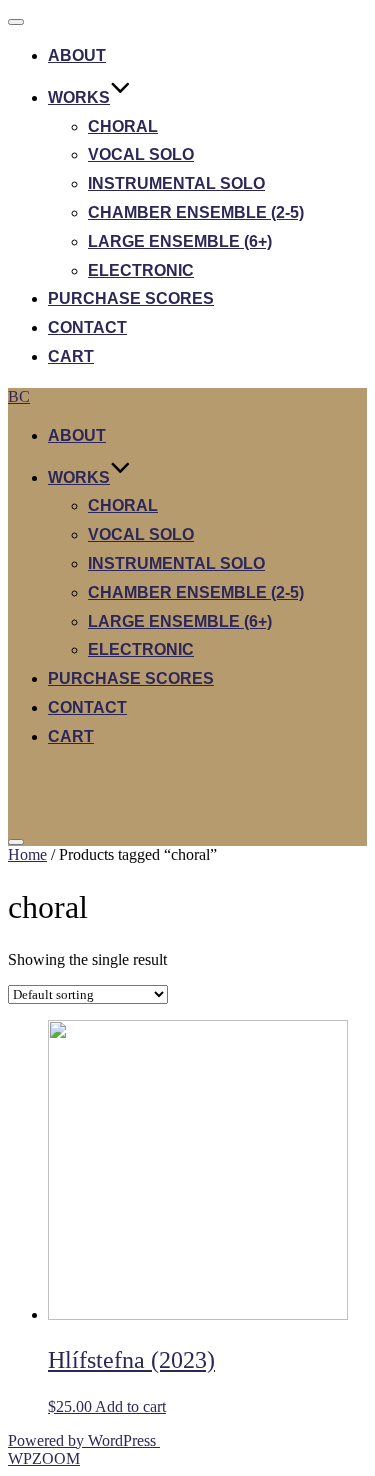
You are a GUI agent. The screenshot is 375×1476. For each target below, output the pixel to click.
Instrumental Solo (176, 183)
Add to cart (130, 1406)
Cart (71, 356)
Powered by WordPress (84, 1440)
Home (27, 854)
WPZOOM (44, 1458)
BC (19, 396)
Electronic (141, 270)
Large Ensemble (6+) (180, 241)
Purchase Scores (131, 298)
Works (79, 97)
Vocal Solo (141, 154)
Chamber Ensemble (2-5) (196, 212)
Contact (87, 327)
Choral (123, 126)
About (77, 55)
